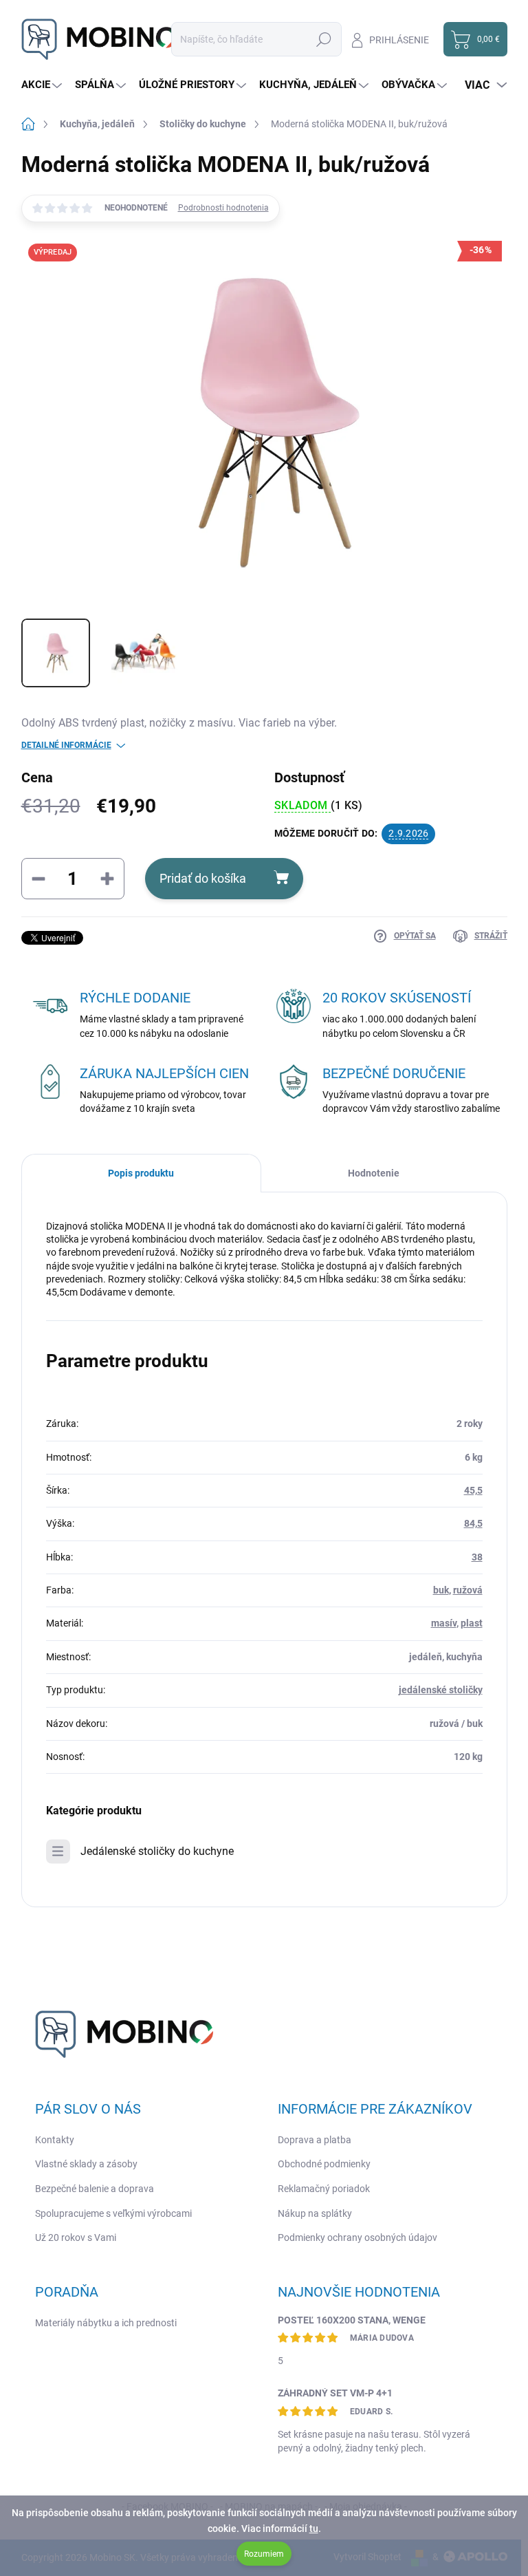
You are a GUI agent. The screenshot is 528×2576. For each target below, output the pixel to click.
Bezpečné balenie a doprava (95, 2189)
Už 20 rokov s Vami (76, 2237)
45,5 (473, 1490)
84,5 (473, 1523)
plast (472, 1623)
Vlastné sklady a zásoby (86, 2164)
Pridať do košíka (203, 878)
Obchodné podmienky (324, 2164)
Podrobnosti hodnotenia (223, 208)
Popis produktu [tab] (141, 1173)
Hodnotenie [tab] (374, 1173)
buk (441, 1590)
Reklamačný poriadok (324, 2189)
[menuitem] (43, 85)
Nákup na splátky (315, 2213)
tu (314, 2529)
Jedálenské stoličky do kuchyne (157, 1851)
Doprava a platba (315, 2140)
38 (477, 1557)
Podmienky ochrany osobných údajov (357, 2237)
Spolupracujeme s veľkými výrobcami (113, 2213)
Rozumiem (264, 2554)
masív (444, 1623)
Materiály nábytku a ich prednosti (106, 2323)
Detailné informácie (66, 745)
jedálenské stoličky (441, 1690)
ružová (468, 1590)
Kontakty (55, 2140)
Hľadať (324, 39)
